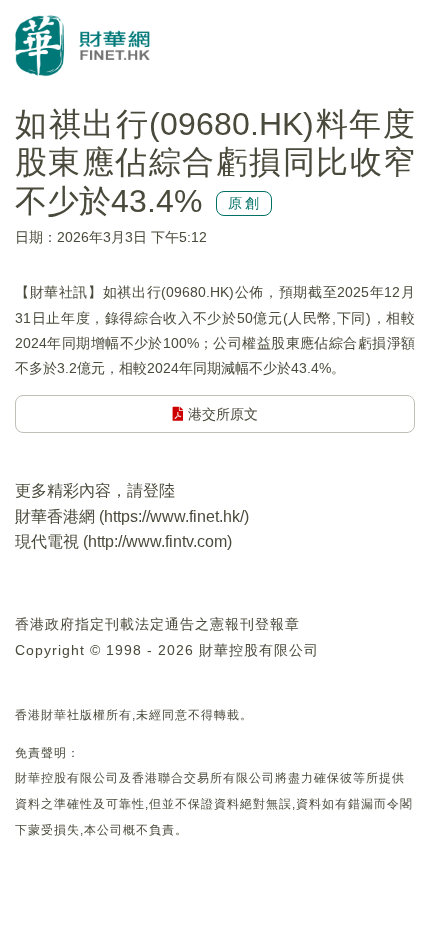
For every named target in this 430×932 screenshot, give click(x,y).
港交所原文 (221, 414)
